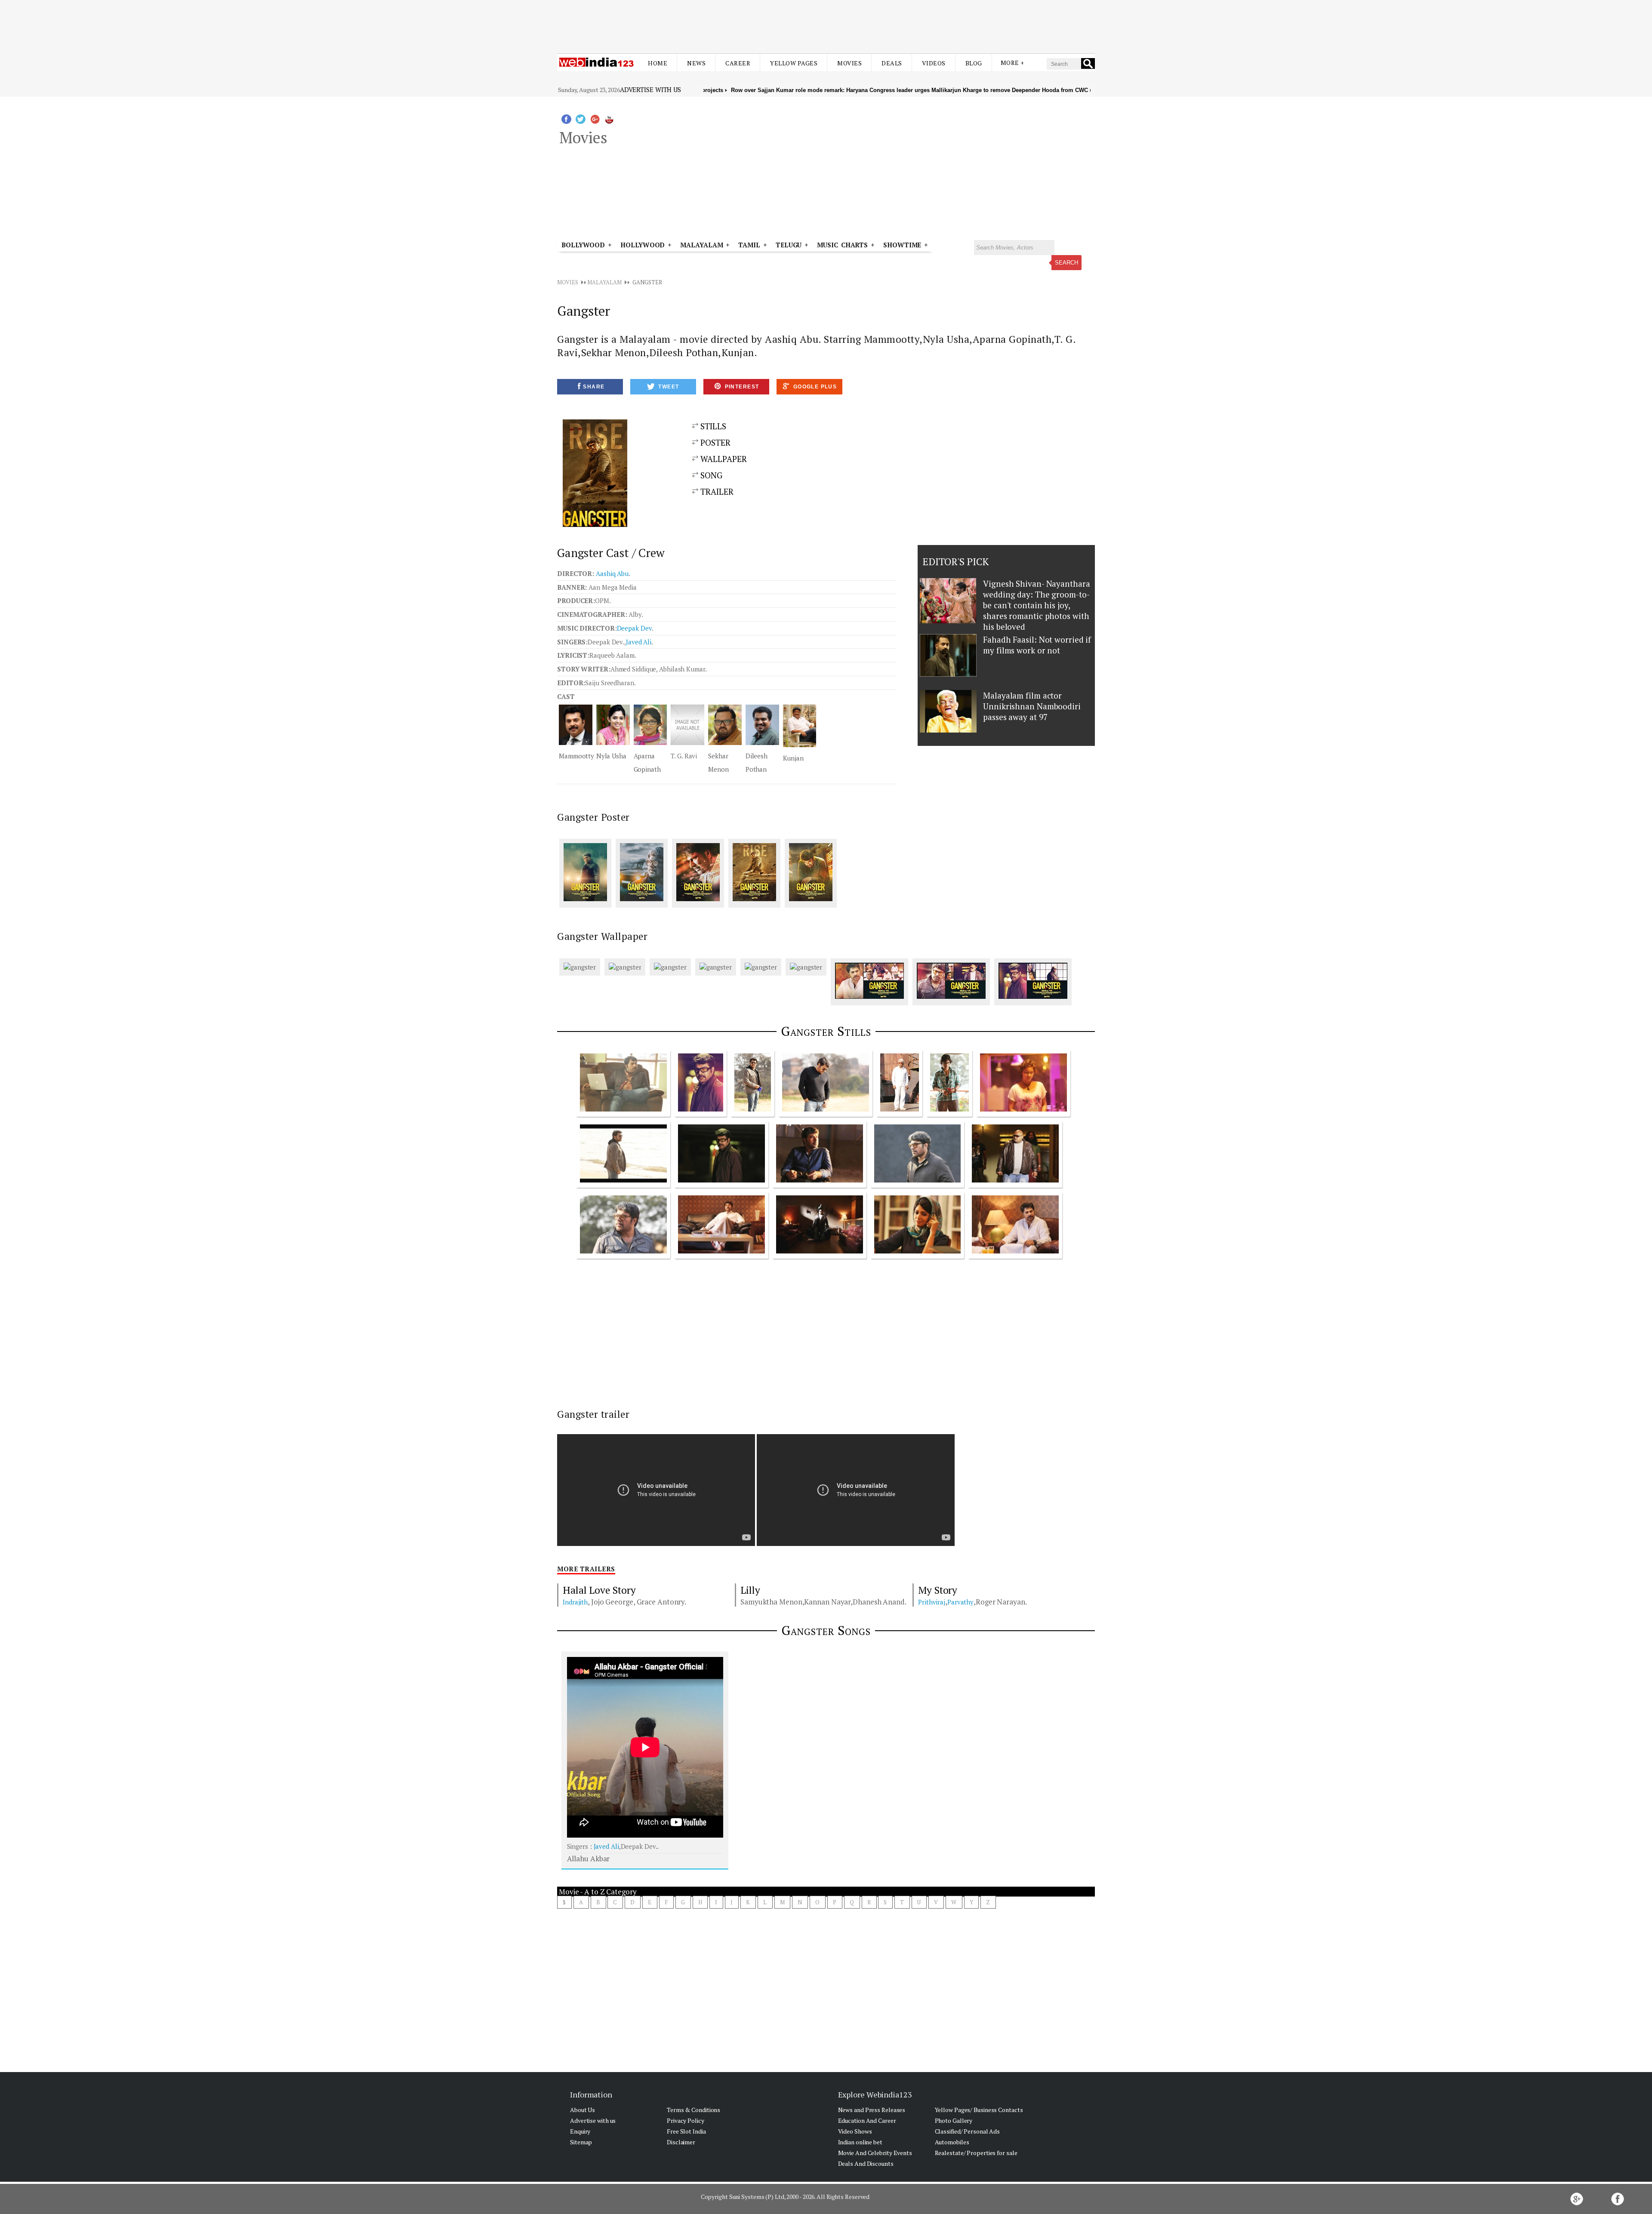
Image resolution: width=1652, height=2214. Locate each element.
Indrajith (575, 1602)
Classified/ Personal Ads (968, 2131)
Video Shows (855, 2131)
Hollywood (643, 245)
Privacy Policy (686, 2120)
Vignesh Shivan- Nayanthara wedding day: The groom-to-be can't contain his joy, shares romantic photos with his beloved (1036, 605)
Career (738, 63)
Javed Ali (639, 642)
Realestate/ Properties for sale (976, 2153)
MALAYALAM (604, 282)
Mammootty (576, 756)
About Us (583, 2110)
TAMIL (749, 245)
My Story (938, 1590)
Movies (849, 63)
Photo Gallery (954, 2120)
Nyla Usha (611, 756)
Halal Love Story (599, 1590)
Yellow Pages (794, 63)
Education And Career (867, 2120)
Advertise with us (650, 89)
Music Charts (842, 245)
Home (658, 63)
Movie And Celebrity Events (875, 2153)
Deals (892, 63)
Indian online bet (860, 2142)
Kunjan (793, 758)
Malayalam (701, 245)
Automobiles (952, 2142)
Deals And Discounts (866, 2163)
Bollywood (583, 245)
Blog (974, 63)
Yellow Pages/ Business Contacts (979, 2110)
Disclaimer (681, 2142)
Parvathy (960, 1602)
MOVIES (567, 282)
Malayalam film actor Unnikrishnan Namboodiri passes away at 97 (1032, 706)
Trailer (716, 491)
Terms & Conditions (693, 2110)
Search (1066, 263)
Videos (934, 63)
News (696, 63)
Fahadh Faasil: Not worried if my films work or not (1037, 645)
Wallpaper (723, 459)
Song (710, 475)
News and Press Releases (872, 2110)
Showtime (904, 245)
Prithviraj (932, 1602)
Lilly (750, 1590)
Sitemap (581, 2142)
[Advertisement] (826, 21)
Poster (714, 442)
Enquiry (580, 2131)
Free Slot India (686, 2131)
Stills (712, 426)
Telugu (789, 245)
